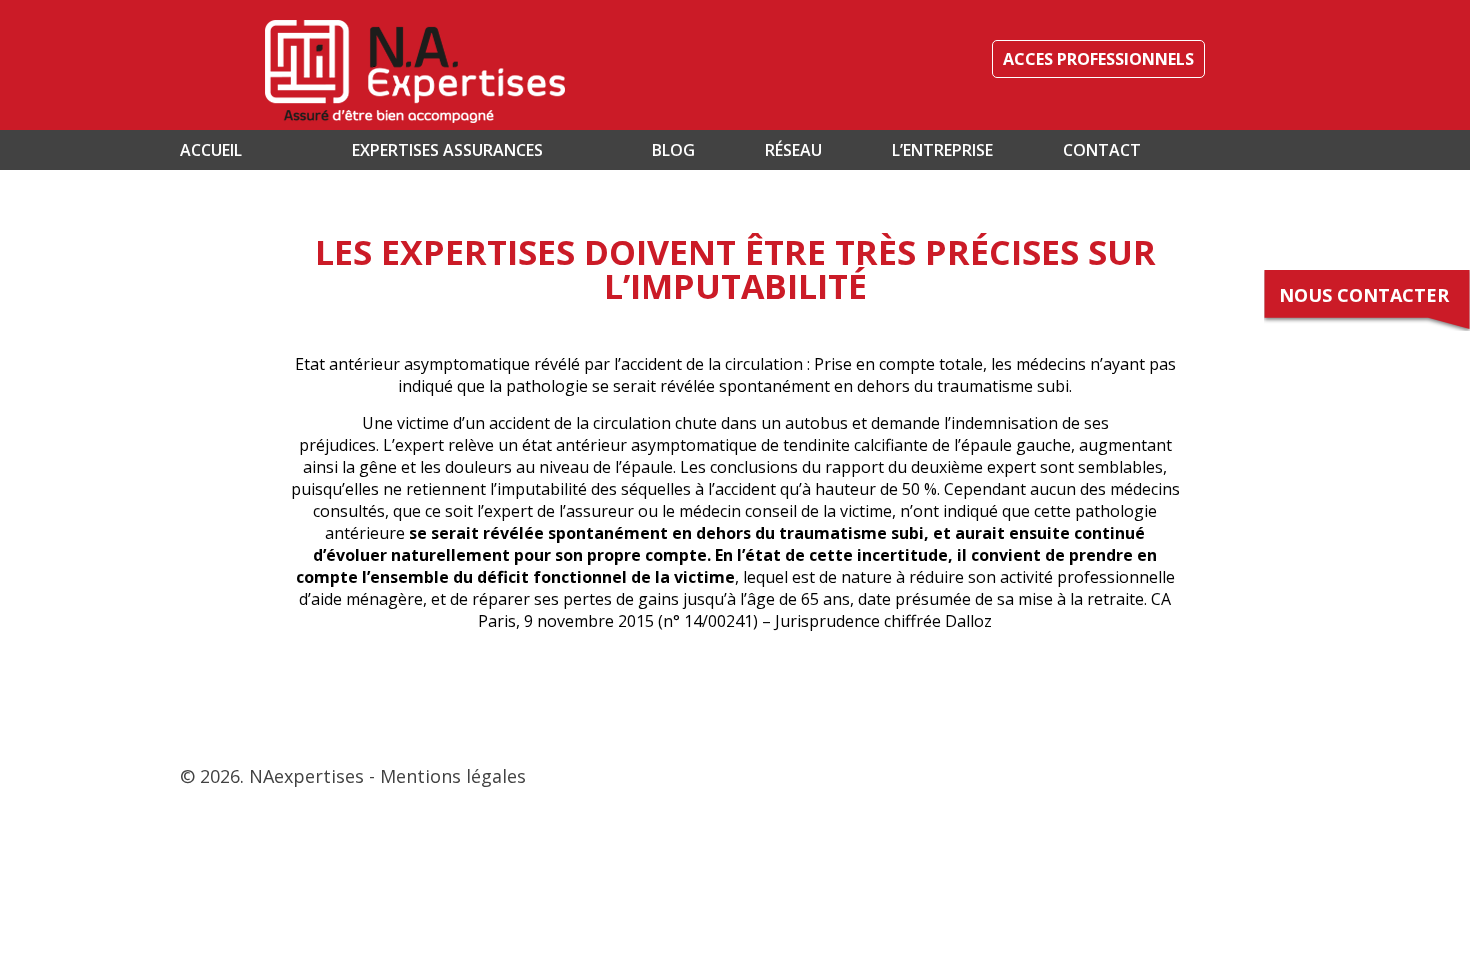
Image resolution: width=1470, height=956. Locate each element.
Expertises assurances (447, 150)
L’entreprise (942, 150)
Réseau (793, 150)
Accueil (211, 150)
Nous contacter (1364, 295)
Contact (1102, 150)
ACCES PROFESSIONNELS (1098, 59)
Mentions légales (453, 776)
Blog (673, 150)
